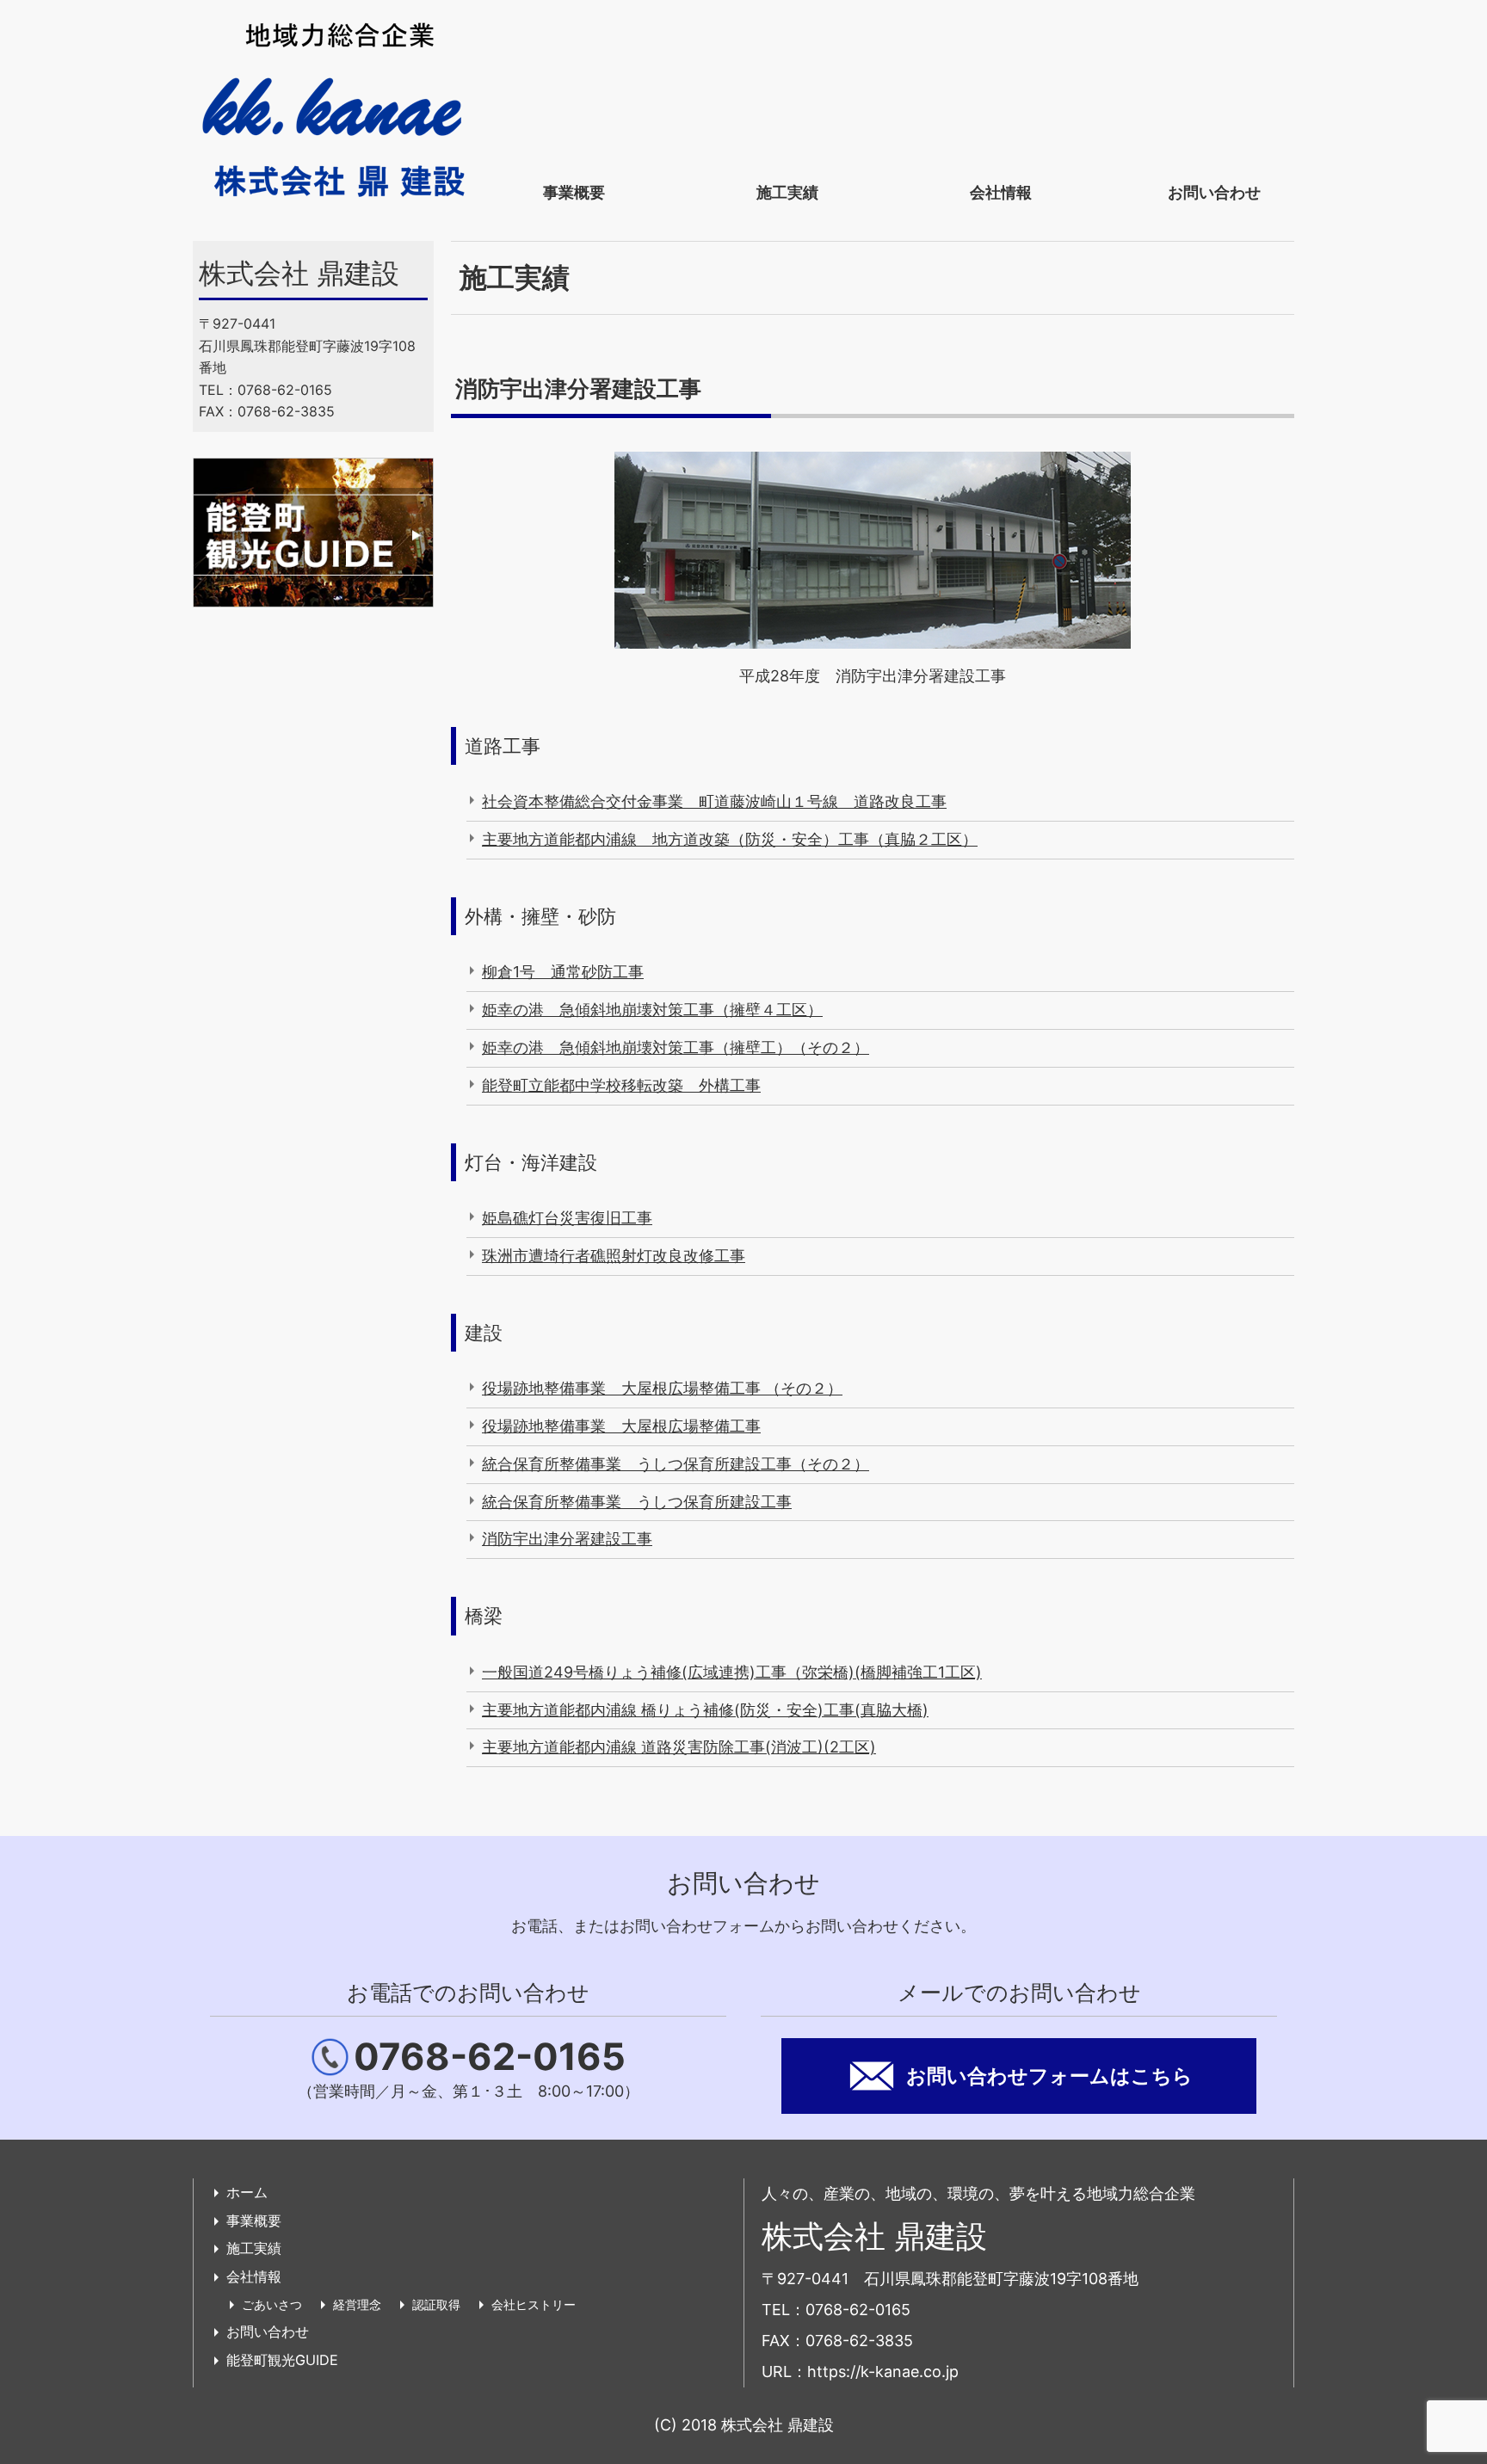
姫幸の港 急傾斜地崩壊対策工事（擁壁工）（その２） (676, 1047)
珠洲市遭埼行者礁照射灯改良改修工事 (614, 1256)
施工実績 (787, 192)
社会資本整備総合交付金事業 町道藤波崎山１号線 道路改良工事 (714, 801)
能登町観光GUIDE (282, 2360)
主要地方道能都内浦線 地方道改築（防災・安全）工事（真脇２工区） (730, 839)
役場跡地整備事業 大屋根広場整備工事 (621, 1426)
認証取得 (436, 2304)
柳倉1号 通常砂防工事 (563, 972)
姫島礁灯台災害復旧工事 (567, 1218)
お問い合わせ (1214, 192)
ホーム (247, 2192)
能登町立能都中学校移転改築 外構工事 (621, 1085)
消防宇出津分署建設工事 (567, 1539)
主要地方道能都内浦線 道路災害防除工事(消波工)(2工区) (679, 1747)
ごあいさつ (272, 2304)
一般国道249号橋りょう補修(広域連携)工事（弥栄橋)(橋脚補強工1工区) (732, 1672)
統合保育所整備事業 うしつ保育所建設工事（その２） (676, 1464)
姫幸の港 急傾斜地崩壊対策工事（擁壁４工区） (652, 1010)
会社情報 (1001, 192)
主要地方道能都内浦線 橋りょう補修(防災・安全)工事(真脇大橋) (705, 1710)
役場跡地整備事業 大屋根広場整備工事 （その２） (662, 1388)
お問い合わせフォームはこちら (1049, 2076)
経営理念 (357, 2304)
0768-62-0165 (490, 2057)
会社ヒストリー (534, 2304)
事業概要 (574, 192)
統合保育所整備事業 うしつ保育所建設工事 (637, 1502)
